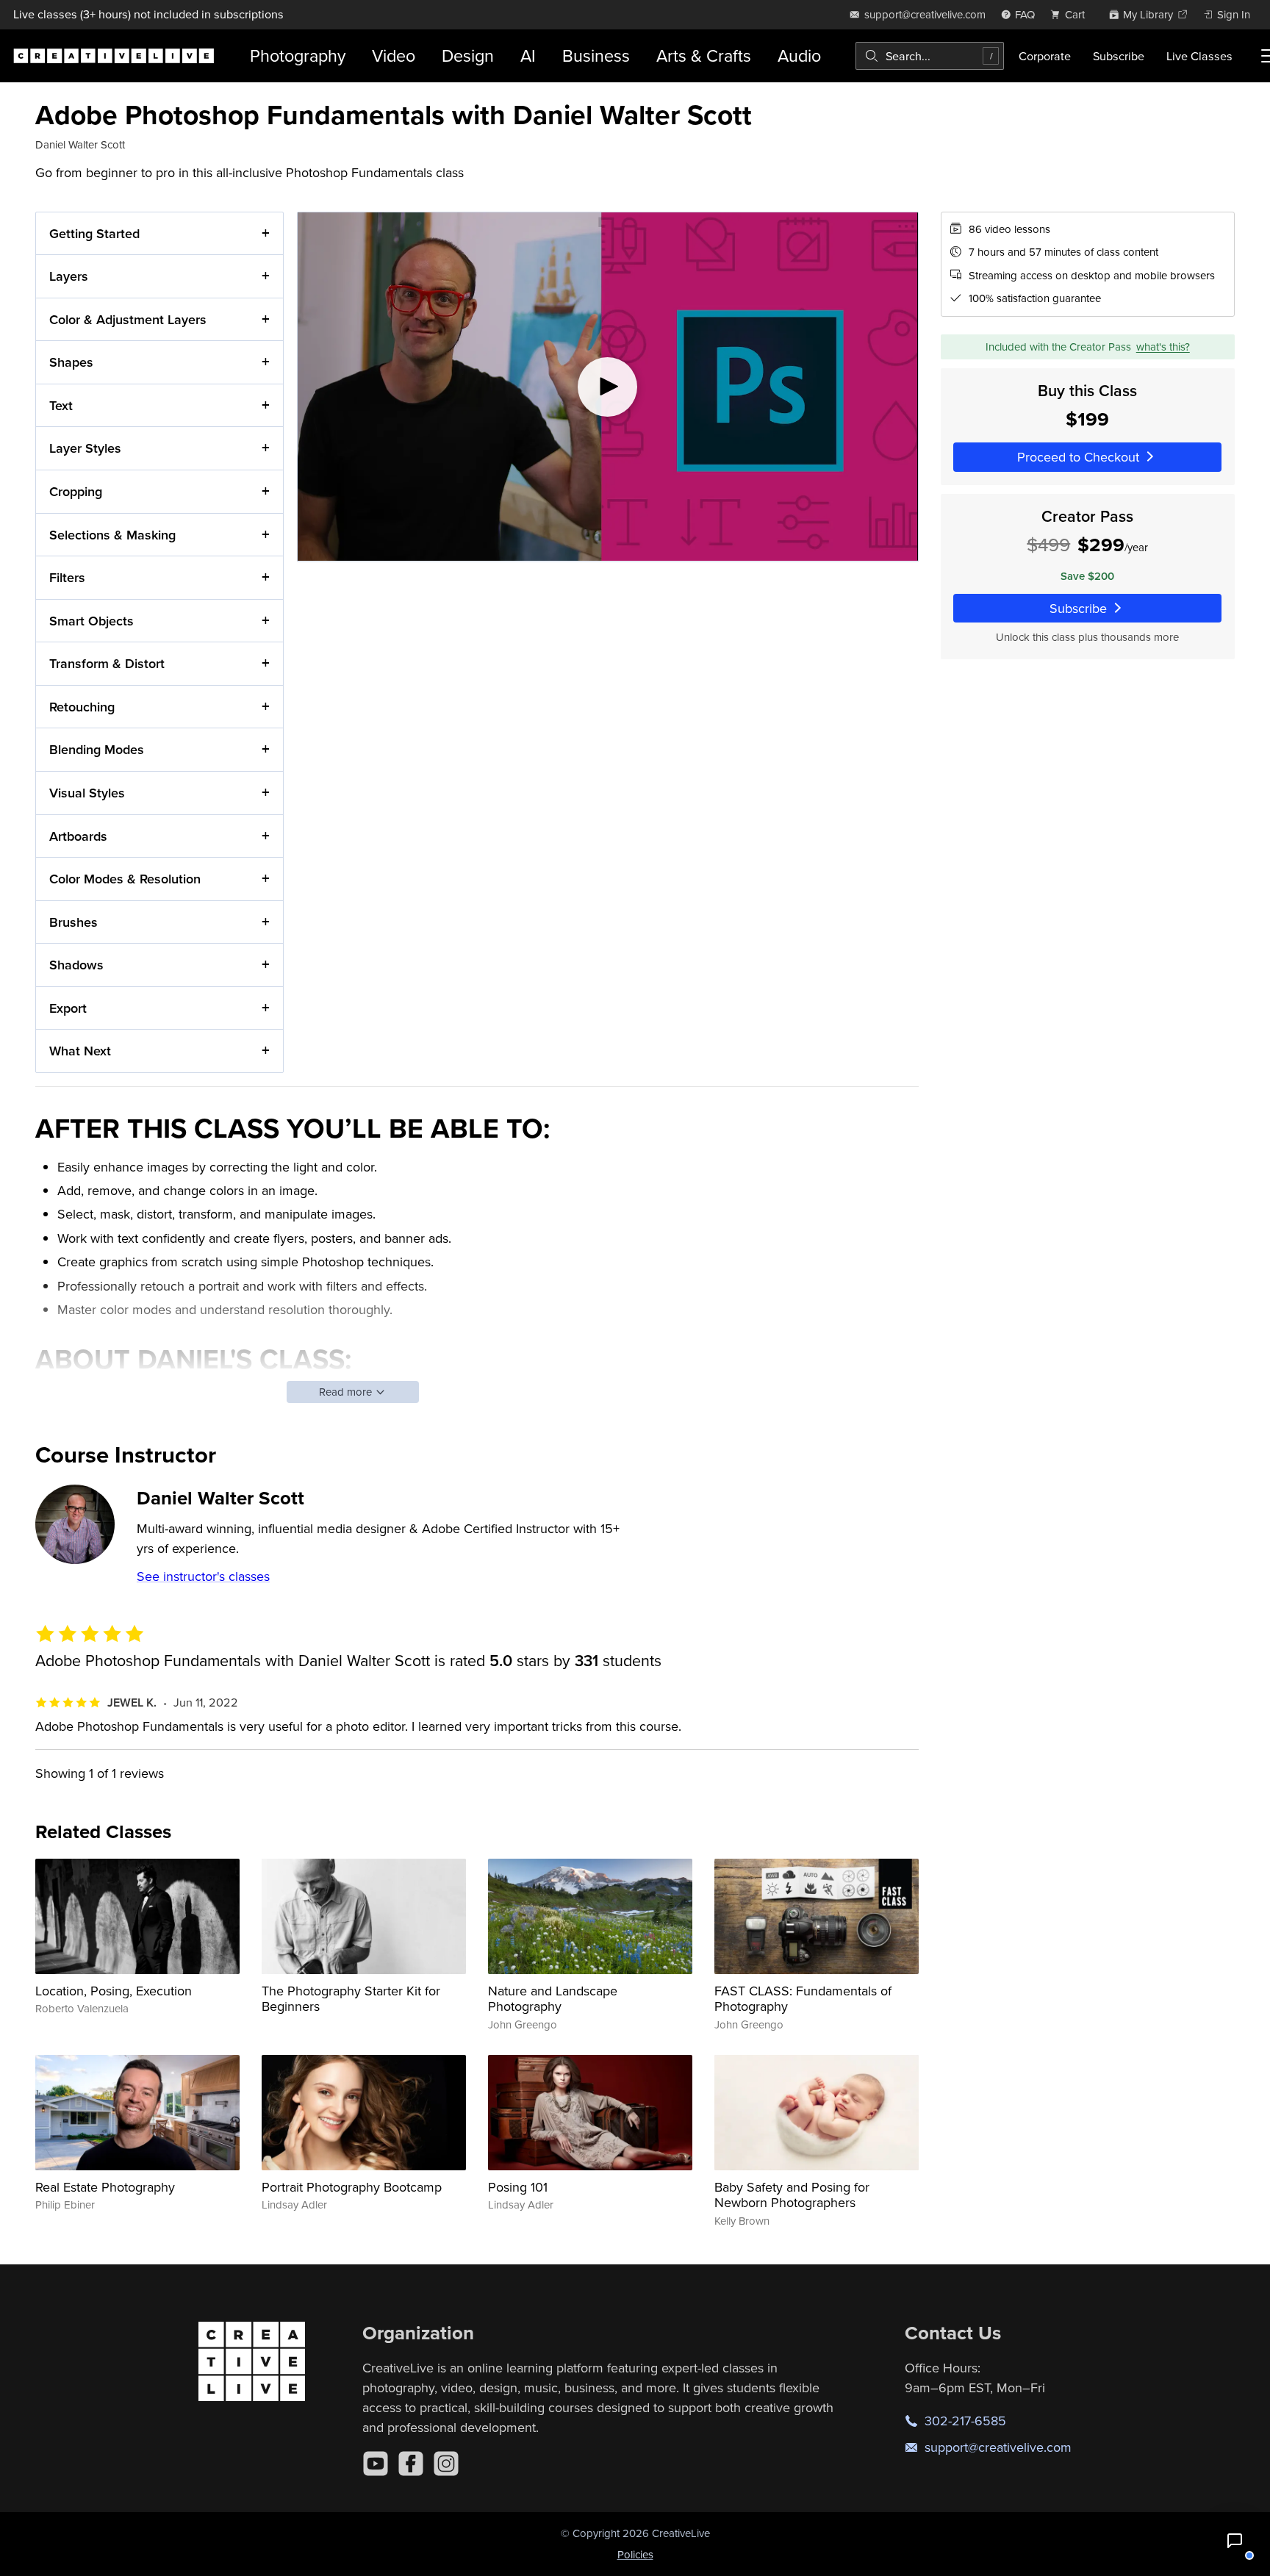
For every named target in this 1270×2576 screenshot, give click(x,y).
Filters (67, 577)
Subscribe (1119, 56)
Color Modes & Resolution (125, 879)
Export (68, 1008)
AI (528, 55)
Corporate (1045, 56)
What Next (80, 1051)
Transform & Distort (107, 663)
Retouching (82, 707)
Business (596, 55)
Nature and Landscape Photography (553, 1999)
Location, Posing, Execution (114, 1991)
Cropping (76, 491)
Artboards (78, 836)
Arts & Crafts (704, 55)
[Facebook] (411, 2464)
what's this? (1163, 347)
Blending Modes (97, 749)
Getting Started (94, 233)
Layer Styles (85, 448)
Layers (69, 276)
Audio (799, 55)
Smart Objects (92, 621)
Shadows (76, 965)
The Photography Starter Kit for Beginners (351, 1999)
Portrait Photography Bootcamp (352, 2187)
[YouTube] (376, 2464)
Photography (298, 55)
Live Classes (1199, 56)
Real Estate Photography (105, 2187)
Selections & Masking (112, 535)
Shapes (71, 362)
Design (468, 55)
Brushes (73, 922)
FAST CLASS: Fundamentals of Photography (803, 1999)
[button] (1235, 2541)
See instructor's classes (203, 1576)
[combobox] (930, 56)
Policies (635, 2554)
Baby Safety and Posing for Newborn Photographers (792, 2195)
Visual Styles (87, 793)
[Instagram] (446, 2464)
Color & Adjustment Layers (128, 319)
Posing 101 (518, 2187)
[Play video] (607, 387)
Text (61, 405)
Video (394, 55)
